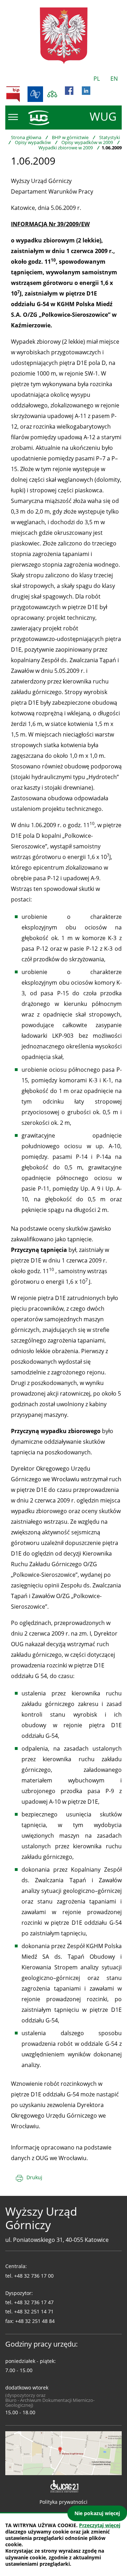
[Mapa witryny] (52, 94)
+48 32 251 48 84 (35, 2321)
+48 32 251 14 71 (34, 2311)
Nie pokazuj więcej (97, 2513)
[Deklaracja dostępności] (64, 2486)
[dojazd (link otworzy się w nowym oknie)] (64, 2452)
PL (97, 79)
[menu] (13, 117)
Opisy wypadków (33, 142)
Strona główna (26, 137)
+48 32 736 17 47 (34, 2302)
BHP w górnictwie (70, 137)
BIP (13, 94)
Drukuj (34, 2177)
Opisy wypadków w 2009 (87, 142)
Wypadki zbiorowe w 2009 (66, 148)
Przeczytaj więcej (100, 2525)
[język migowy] (35, 94)
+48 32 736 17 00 (34, 2276)
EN (114, 79)
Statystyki (110, 137)
